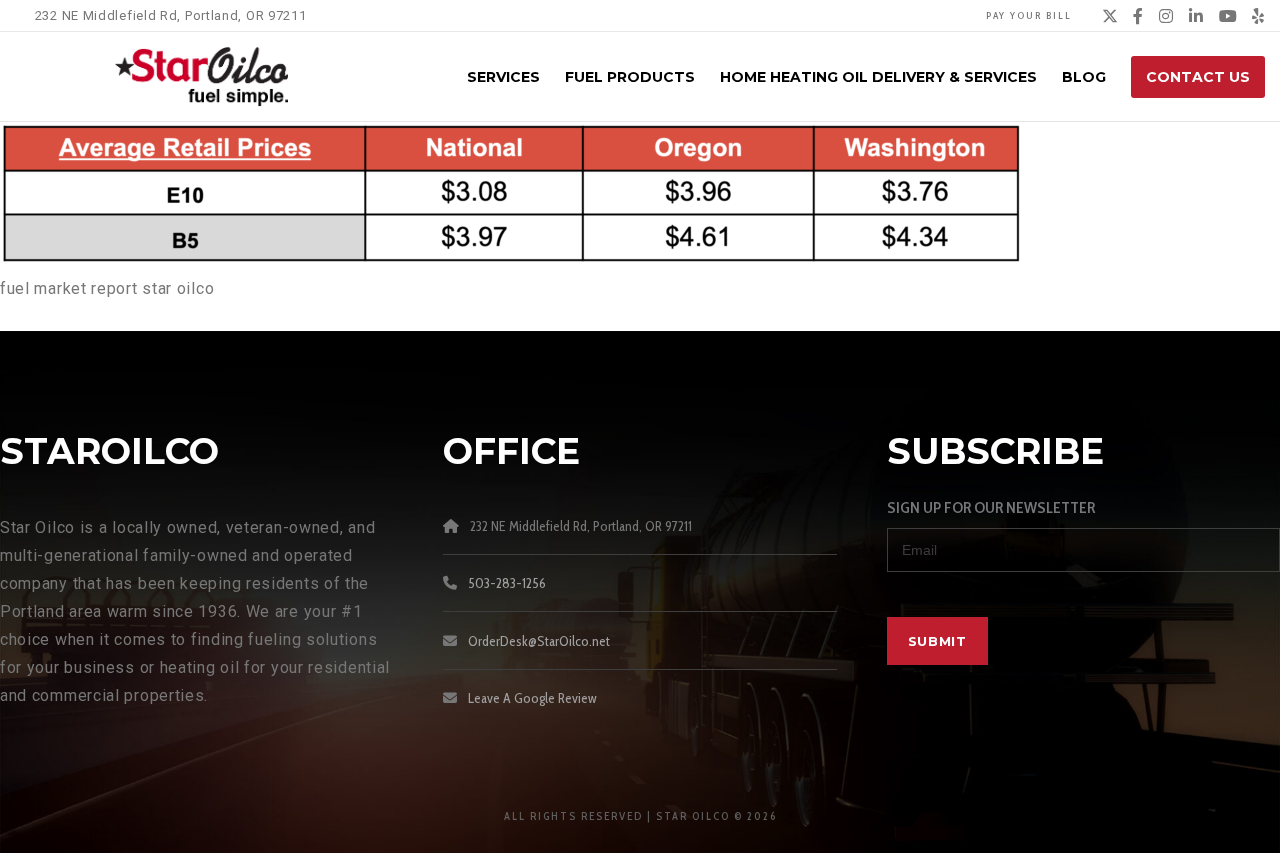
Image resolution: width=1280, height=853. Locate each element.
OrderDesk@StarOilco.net (539, 641)
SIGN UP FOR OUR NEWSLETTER (991, 507)
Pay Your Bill (1029, 15)
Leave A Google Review (532, 698)
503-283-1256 (507, 583)
